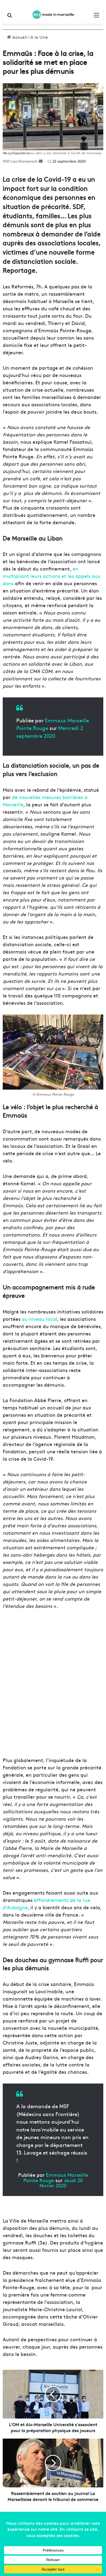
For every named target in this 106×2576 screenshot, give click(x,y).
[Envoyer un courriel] (41, 161)
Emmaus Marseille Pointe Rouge (56, 2177)
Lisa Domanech (24, 161)
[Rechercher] (10, 17)
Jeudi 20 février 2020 (61, 2183)
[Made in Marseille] (53, 15)
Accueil (19, 37)
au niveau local (39, 1319)
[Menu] (96, 17)
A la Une (39, 37)
